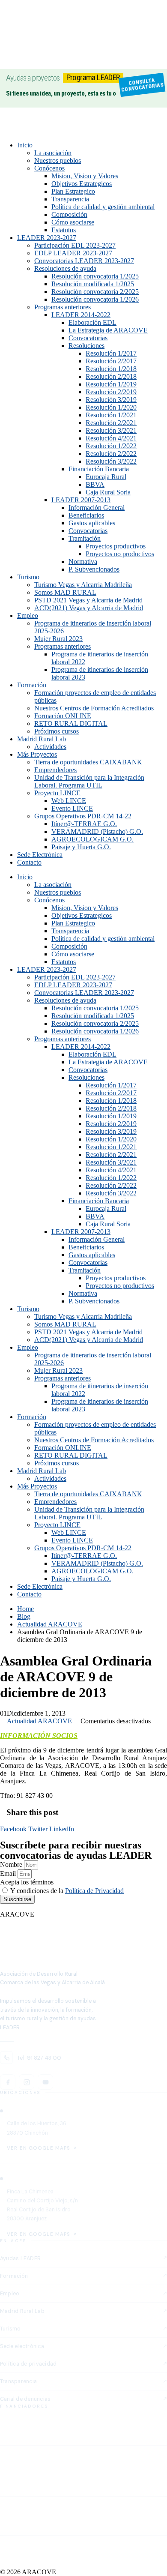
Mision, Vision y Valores (85, 176)
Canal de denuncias (25, 2399)
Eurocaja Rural (106, 477)
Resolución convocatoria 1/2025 (95, 276)
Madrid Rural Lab (42, 739)
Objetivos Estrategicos (82, 184)
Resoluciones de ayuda (65, 268)
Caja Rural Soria (108, 492)
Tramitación (85, 538)
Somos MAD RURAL (65, 592)
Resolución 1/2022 (111, 446)
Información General (97, 508)
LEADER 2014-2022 (81, 315)
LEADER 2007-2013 (81, 500)
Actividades (50, 747)
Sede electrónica (22, 2346)
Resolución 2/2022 (111, 454)
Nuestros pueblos (58, 160)
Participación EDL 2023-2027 (75, 245)
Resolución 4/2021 (111, 438)
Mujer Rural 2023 (58, 639)
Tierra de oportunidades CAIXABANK (88, 762)
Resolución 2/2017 (111, 361)
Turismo (28, 577)
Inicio (25, 145)
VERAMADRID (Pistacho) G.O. (97, 831)
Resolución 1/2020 (111, 407)
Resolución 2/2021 (111, 423)
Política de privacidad (28, 2364)
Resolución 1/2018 (111, 369)
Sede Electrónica (40, 855)
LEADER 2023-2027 (47, 238)
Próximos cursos (57, 731)
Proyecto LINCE (57, 793)
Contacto (29, 862)
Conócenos (49, 168)
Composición (69, 214)
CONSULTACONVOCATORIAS (142, 85)
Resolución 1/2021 (111, 415)
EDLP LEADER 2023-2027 (73, 253)
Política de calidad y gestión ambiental (103, 207)
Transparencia (70, 199)
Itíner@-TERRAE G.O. (84, 824)
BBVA (95, 484)
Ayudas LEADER (20, 2258)
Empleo (28, 616)
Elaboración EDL (92, 322)
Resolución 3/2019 (111, 400)
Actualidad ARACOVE (39, 1721)
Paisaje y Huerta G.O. (81, 847)
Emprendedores (55, 770)
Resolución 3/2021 (111, 430)
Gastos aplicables (92, 523)
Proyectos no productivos (120, 554)
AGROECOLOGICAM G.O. (92, 839)
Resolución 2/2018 (111, 376)
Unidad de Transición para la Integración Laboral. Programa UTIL (89, 781)
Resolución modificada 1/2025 (93, 284)
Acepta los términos (27, 1882)
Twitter (38, 1829)
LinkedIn (62, 1829)
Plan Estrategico (73, 191)
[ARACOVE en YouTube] (45, 2082)
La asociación (53, 153)
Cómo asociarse (73, 222)
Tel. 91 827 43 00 (39, 2058)
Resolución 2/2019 (111, 392)
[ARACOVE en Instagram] (27, 2082)
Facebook (13, 1829)
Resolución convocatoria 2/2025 (95, 292)
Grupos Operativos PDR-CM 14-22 (83, 816)
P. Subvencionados (94, 569)
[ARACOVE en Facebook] (8, 2082)
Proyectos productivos (116, 546)
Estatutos (64, 230)
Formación (32, 685)
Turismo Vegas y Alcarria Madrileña (83, 585)
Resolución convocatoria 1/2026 (95, 299)
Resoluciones (86, 346)
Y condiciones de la (67, 1891)
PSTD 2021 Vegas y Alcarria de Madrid (88, 600)
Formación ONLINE (63, 716)
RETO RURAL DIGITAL (71, 723)
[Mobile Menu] (3, 124)
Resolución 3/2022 (111, 461)
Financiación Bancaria (99, 469)
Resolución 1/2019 (111, 384)
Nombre (12, 1865)
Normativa (83, 562)
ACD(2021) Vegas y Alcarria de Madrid (89, 608)
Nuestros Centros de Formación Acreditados (94, 708)
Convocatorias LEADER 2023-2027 (84, 261)
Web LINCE (69, 801)
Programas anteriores (63, 307)
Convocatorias (88, 338)
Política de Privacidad (94, 1891)
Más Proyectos (37, 754)
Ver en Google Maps (39, 2148)
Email (9, 1874)
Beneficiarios (86, 515)
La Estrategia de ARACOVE (108, 330)
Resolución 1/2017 (111, 353)
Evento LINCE (72, 808)
